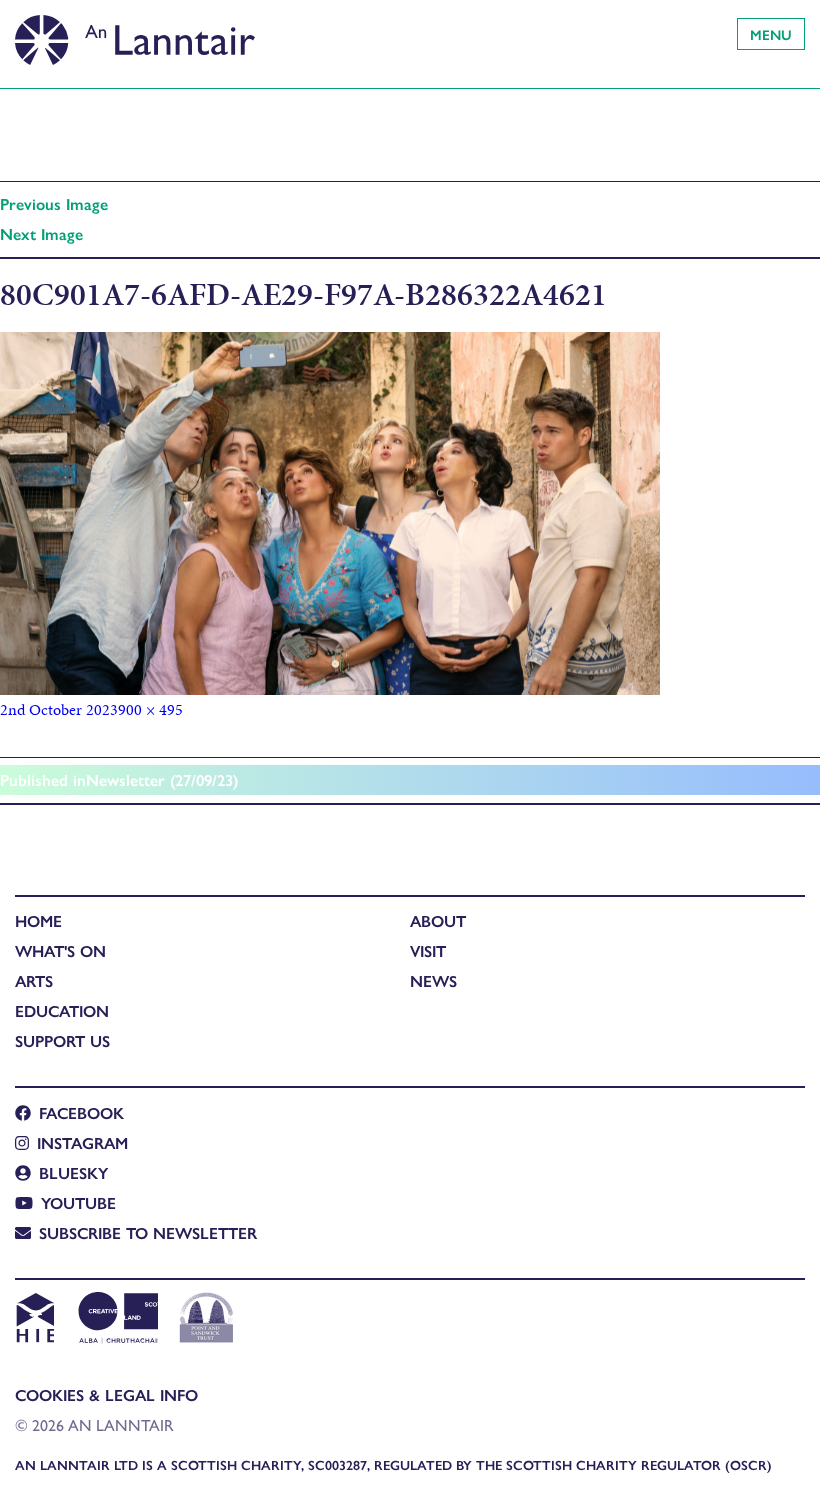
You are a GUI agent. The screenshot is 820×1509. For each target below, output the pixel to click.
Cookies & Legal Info (106, 1394)
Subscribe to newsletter (148, 1232)
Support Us (62, 1040)
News (433, 980)
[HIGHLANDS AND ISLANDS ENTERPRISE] (34, 1320)
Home (38, 920)
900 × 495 (150, 709)
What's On (60, 950)
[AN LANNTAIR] (135, 35)
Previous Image (54, 203)
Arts (34, 980)
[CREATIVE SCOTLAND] (116, 1320)
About (438, 920)
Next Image (41, 233)
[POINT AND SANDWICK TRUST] (206, 1320)
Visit (428, 950)
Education (62, 1010)
